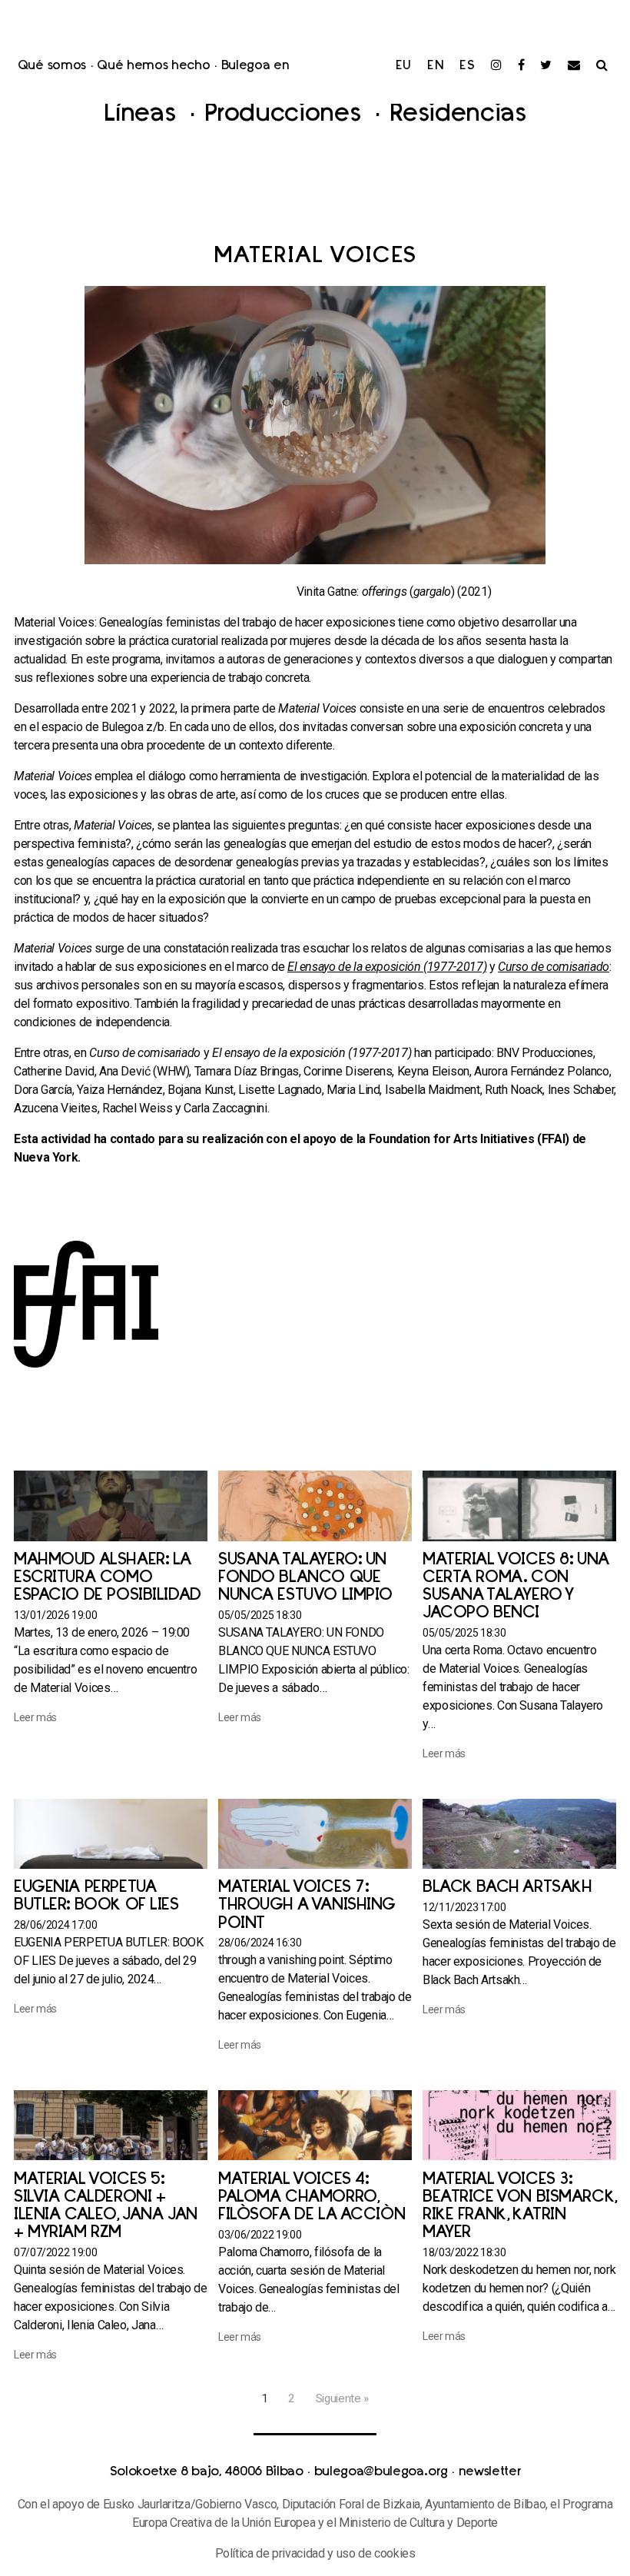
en (436, 66)
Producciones (286, 115)
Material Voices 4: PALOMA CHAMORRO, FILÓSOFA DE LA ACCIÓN (312, 2197)
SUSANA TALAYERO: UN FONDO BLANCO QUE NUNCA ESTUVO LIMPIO (305, 1578)
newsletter (490, 2472)
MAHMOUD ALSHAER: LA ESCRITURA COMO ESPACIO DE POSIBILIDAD (108, 1578)
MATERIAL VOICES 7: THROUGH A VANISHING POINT (307, 1905)
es (468, 66)
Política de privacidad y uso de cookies (315, 2553)
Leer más (35, 1717)
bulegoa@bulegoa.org (381, 2472)
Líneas (143, 115)
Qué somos (52, 66)
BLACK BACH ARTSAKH (507, 1888)
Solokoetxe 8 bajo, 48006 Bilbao (207, 2472)
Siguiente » (342, 2398)
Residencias (458, 115)
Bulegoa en (255, 66)
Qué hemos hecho (153, 66)
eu (404, 66)
